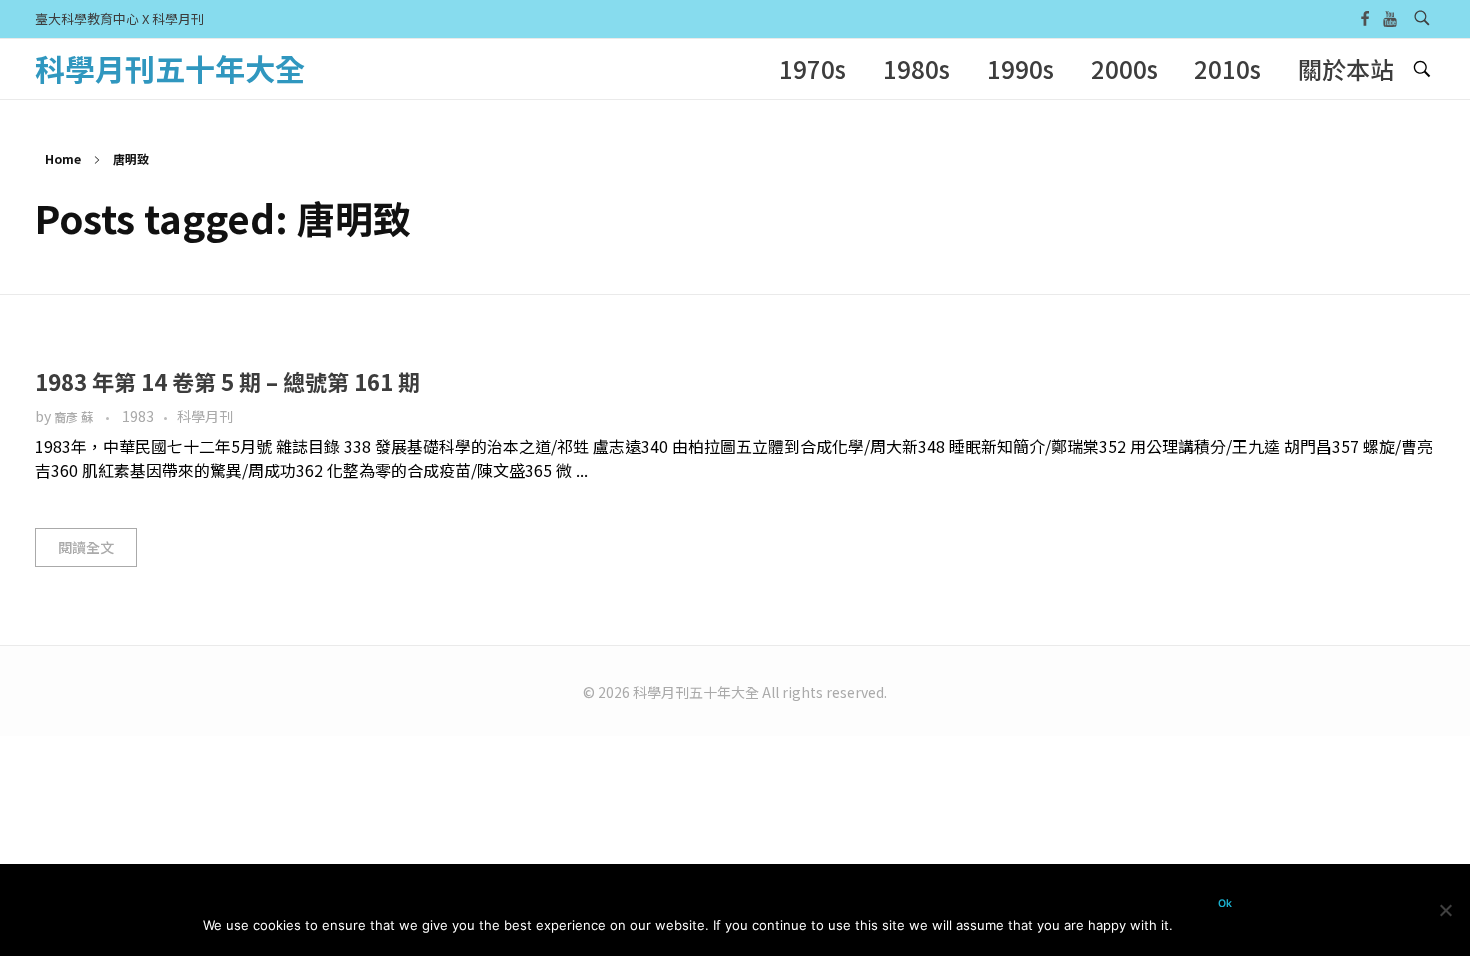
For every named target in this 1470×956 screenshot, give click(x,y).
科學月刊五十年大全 (170, 68)
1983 (138, 416)
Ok (1225, 903)
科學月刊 (205, 416)
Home (63, 158)
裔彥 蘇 (75, 417)
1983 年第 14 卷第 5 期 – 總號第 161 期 (227, 381)
